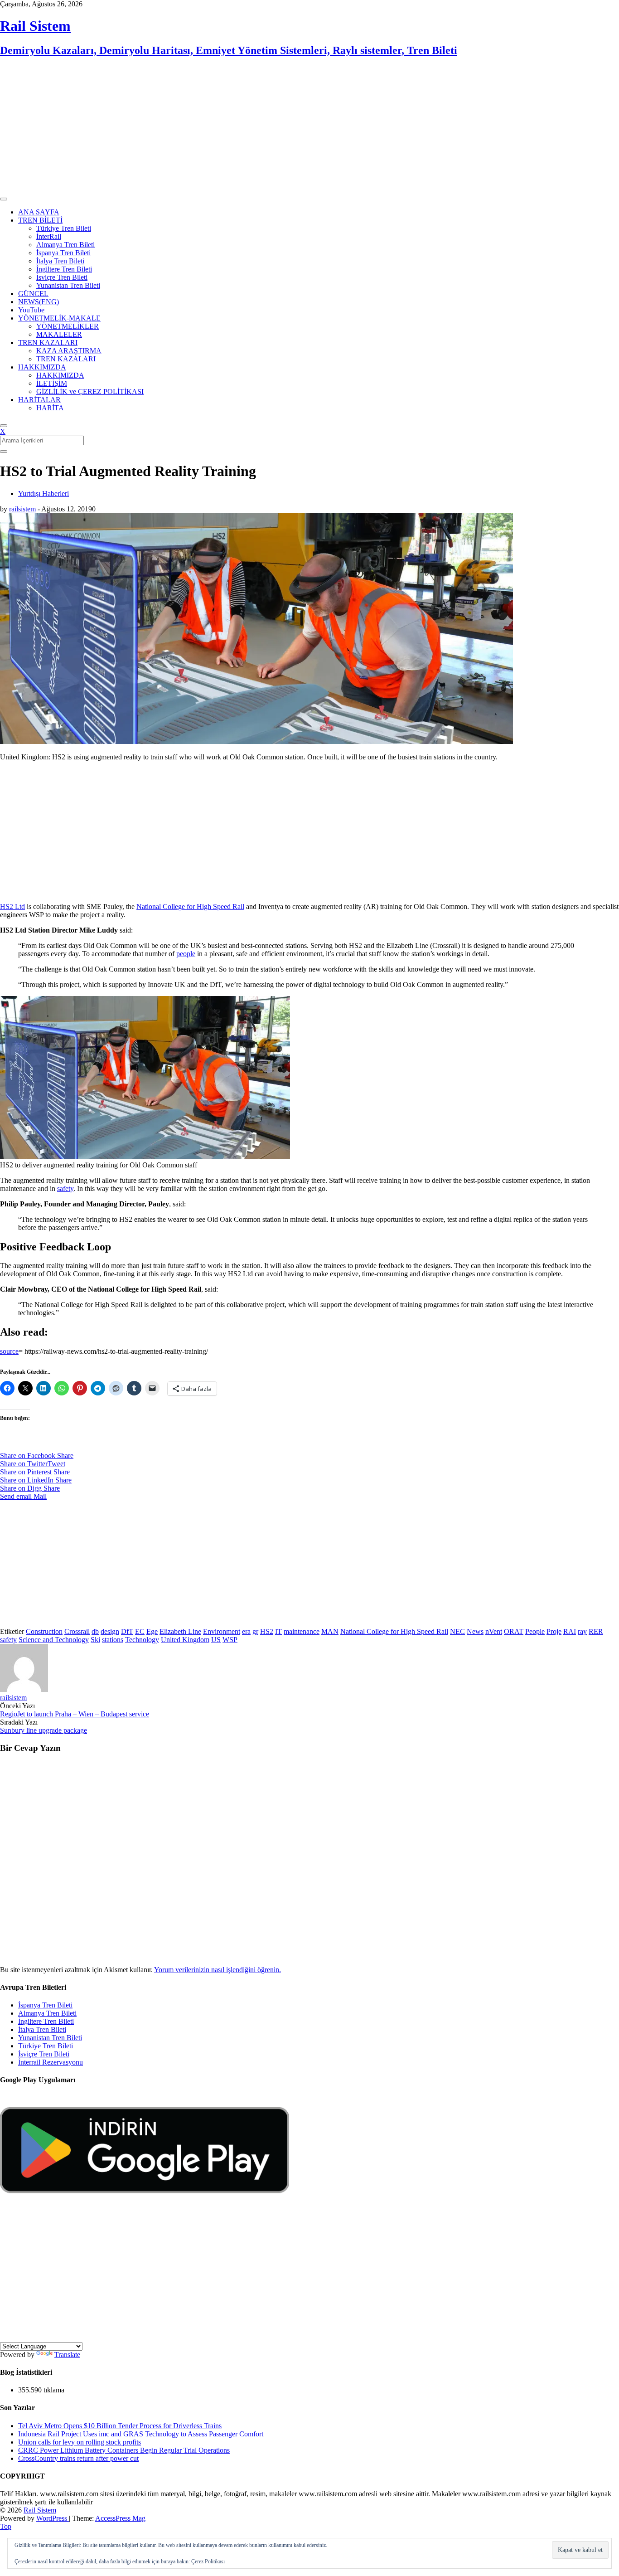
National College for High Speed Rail (190, 906)
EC (140, 1631)
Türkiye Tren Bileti (64, 228)
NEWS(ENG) (39, 302)
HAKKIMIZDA (42, 367)
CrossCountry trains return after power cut (78, 2458)
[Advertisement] (272, 129)
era (246, 1631)
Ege (152, 1631)
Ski (95, 1640)
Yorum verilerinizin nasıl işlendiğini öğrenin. (218, 1970)
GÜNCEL (33, 294)
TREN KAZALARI (48, 343)
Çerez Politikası (208, 2561)
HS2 (267, 1631)
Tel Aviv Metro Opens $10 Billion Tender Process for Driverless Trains (120, 2426)
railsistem (22, 509)
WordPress (53, 2518)
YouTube (31, 310)
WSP (230, 1640)
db (95, 1631)
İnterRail (49, 236)
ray (582, 1631)
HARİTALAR (39, 400)
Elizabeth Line (180, 1631)
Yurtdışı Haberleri (44, 493)
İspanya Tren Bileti (63, 253)
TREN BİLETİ (40, 220)
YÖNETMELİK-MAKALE (59, 318)
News (475, 1631)
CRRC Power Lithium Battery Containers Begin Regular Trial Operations (124, 2450)
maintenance (302, 1631)
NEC (457, 1631)
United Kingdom (185, 1640)
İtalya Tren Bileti (60, 261)
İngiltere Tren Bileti (64, 269)
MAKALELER (59, 334)
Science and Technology (54, 1640)
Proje (554, 1631)
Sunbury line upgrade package (44, 1730)
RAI (570, 1631)
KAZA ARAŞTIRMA (69, 351)
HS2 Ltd (12, 906)
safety (65, 1188)
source (9, 1351)
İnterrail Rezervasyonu (51, 2062)
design (110, 1631)
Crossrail (77, 1631)
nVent (494, 1631)
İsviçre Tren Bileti (62, 277)
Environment (222, 1631)
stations (113, 1640)
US (216, 1640)
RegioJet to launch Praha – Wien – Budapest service (75, 1714)
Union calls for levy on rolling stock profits (80, 2442)
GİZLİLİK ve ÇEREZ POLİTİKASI (90, 391)
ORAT (514, 1631)
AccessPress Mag (120, 2518)
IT (278, 1631)
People (535, 1631)
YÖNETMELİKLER (68, 326)
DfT (127, 1631)
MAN (330, 1631)
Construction (44, 1631)
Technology (142, 1640)
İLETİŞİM (52, 383)
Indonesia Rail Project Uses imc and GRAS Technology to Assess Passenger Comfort (141, 2434)
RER (596, 1631)
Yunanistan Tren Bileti (68, 285)
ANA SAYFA (39, 212)
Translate (67, 2355)
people (186, 954)
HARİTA (50, 408)
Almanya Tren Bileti (65, 245)
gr (255, 1631)
